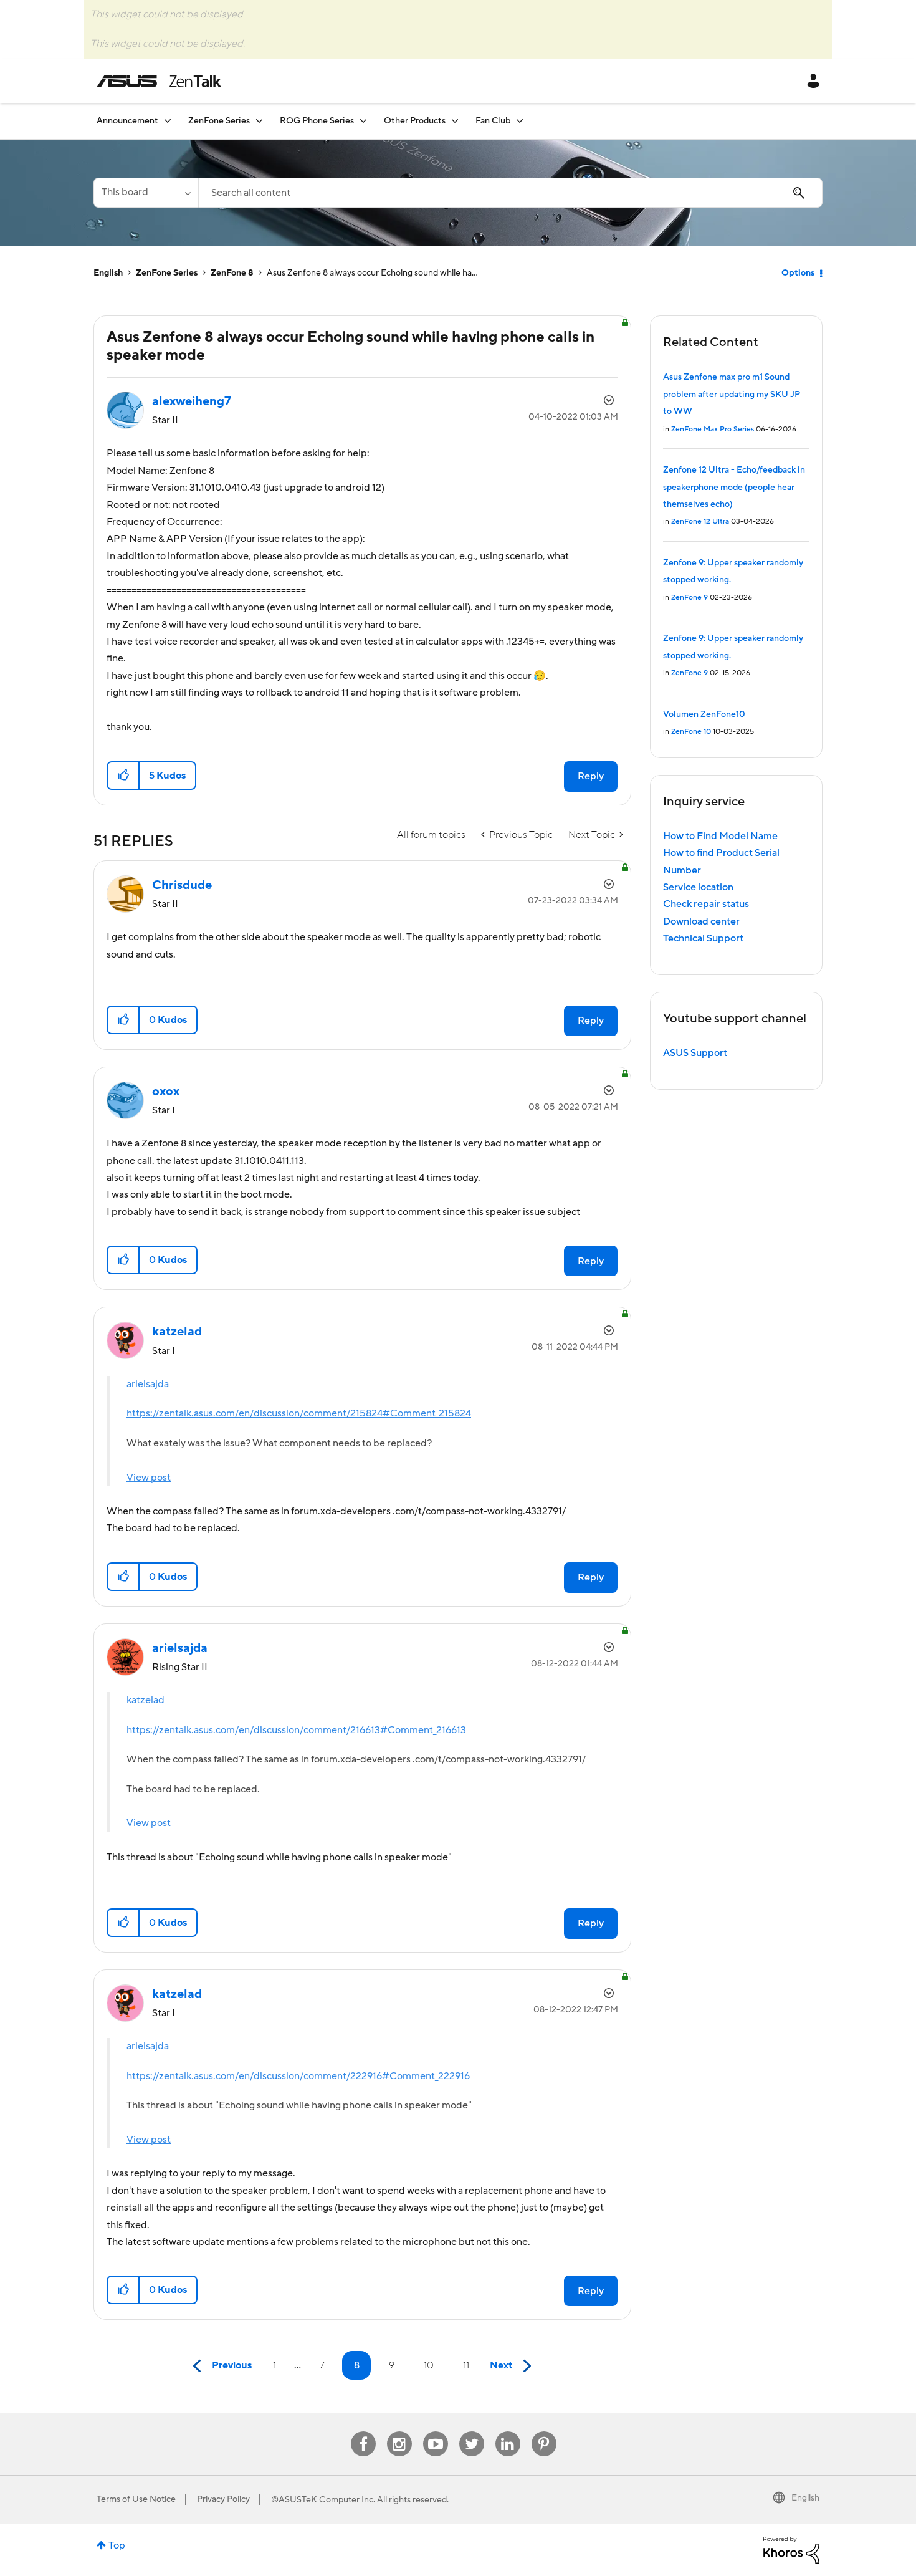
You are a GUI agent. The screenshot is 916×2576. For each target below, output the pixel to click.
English (108, 273)
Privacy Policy (223, 2499)
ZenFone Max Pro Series (713, 429)
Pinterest (544, 2432)
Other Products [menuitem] (415, 121)
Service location (698, 887)
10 (429, 2365)
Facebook (363, 2432)
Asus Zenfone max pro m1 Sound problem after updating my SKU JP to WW (732, 394)
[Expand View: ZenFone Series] (259, 121)
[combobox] (510, 193)
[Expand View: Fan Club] (520, 121)
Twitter (471, 2432)
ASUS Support (695, 1053)
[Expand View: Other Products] (455, 121)
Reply (591, 776)
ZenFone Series (167, 273)
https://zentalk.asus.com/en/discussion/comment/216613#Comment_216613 (296, 1730)
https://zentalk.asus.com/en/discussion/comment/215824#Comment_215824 (299, 1413)
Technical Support (703, 938)
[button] (124, 776)
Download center (701, 921)
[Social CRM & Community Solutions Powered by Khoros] (791, 2549)
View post (149, 1478)
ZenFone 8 (232, 273)
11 (466, 2365)
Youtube (436, 2432)
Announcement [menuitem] (127, 121)
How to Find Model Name (720, 836)
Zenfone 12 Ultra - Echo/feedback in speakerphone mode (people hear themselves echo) (734, 487)
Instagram (399, 2432)
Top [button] (117, 2545)
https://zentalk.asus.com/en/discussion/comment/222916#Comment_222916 (298, 2076)
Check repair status (706, 904)
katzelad (146, 1700)
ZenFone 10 (691, 732)
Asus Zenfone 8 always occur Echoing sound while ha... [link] (372, 273)
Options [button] (798, 273)
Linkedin (508, 2432)
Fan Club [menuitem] (493, 121)
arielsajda (148, 1384)
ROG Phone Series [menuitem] (317, 121)
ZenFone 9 (689, 598)
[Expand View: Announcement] (168, 121)
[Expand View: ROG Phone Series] (363, 121)
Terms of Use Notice (136, 2499)
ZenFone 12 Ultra (700, 521)
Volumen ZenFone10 (704, 714)
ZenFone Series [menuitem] (219, 121)
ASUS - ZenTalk (159, 81)
